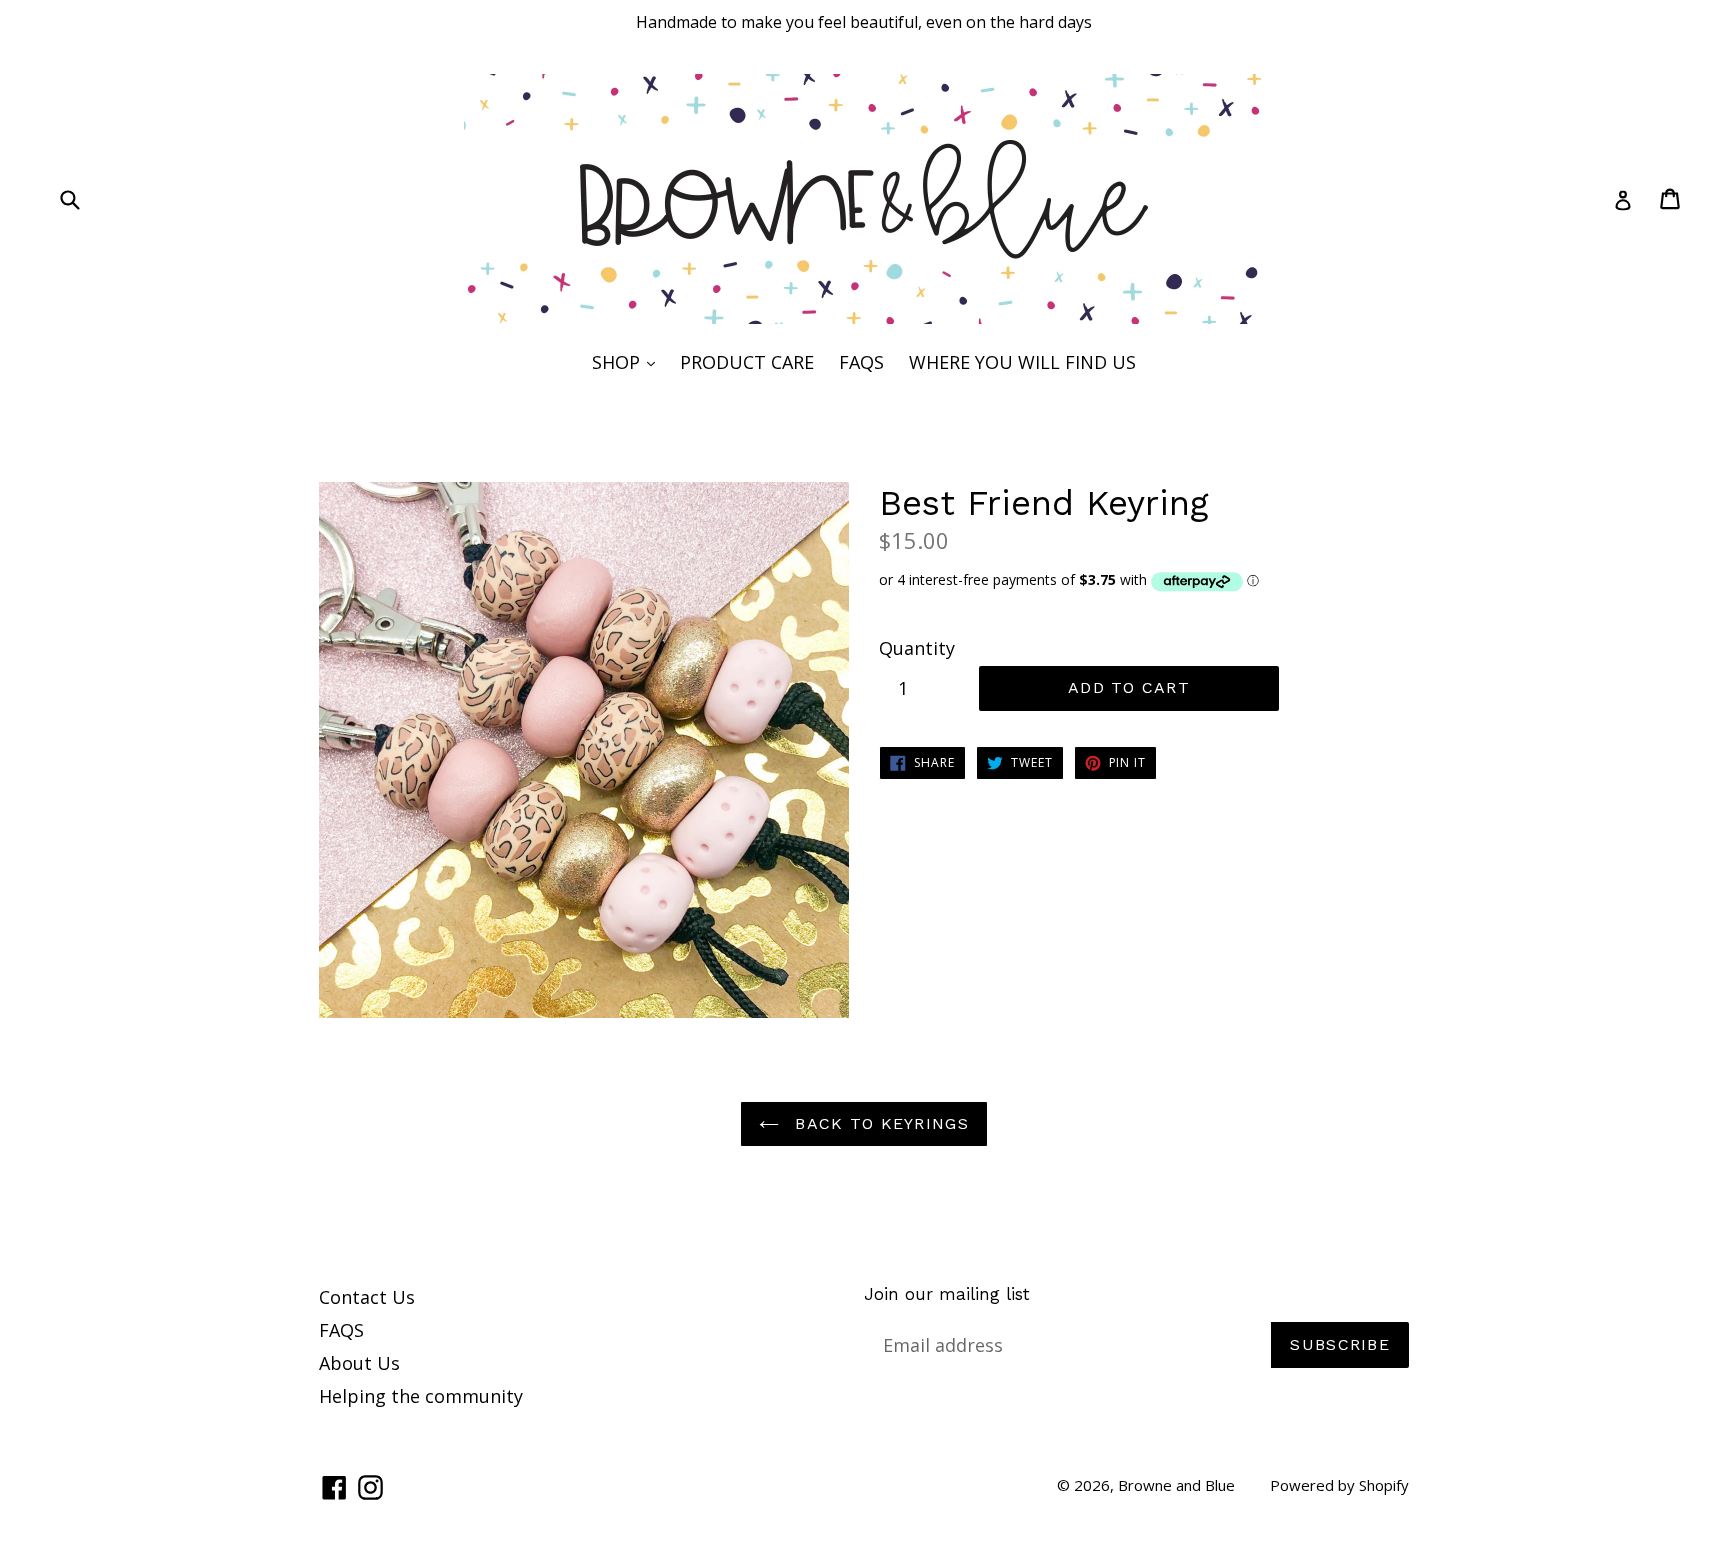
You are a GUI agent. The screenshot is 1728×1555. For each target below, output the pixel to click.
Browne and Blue (1176, 1485)
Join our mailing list (947, 1294)
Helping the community (421, 1396)
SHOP (628, 361)
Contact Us (367, 1297)
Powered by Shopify (1339, 1485)
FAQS (861, 362)
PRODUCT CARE (747, 362)
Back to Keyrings (879, 1123)
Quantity (917, 648)
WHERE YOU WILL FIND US (1022, 362)
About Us (359, 1363)
